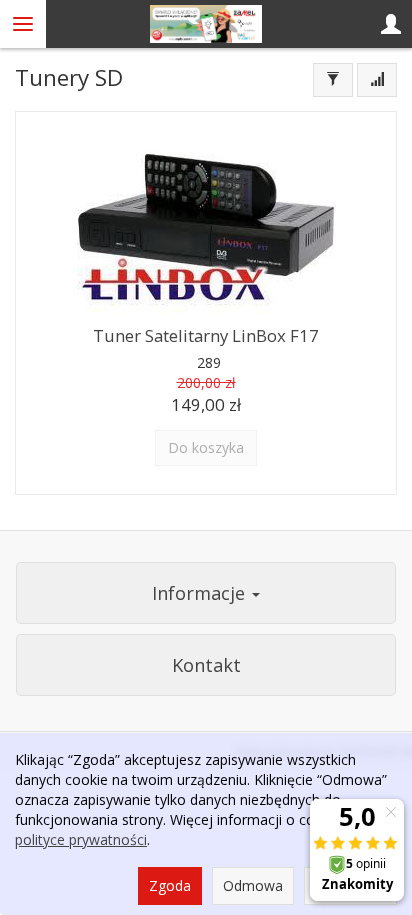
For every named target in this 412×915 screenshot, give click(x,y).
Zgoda (170, 885)
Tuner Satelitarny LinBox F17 (206, 335)
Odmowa (253, 885)
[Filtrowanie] (333, 80)
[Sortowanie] (377, 80)
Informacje (201, 593)
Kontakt (206, 665)
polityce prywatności (81, 839)
